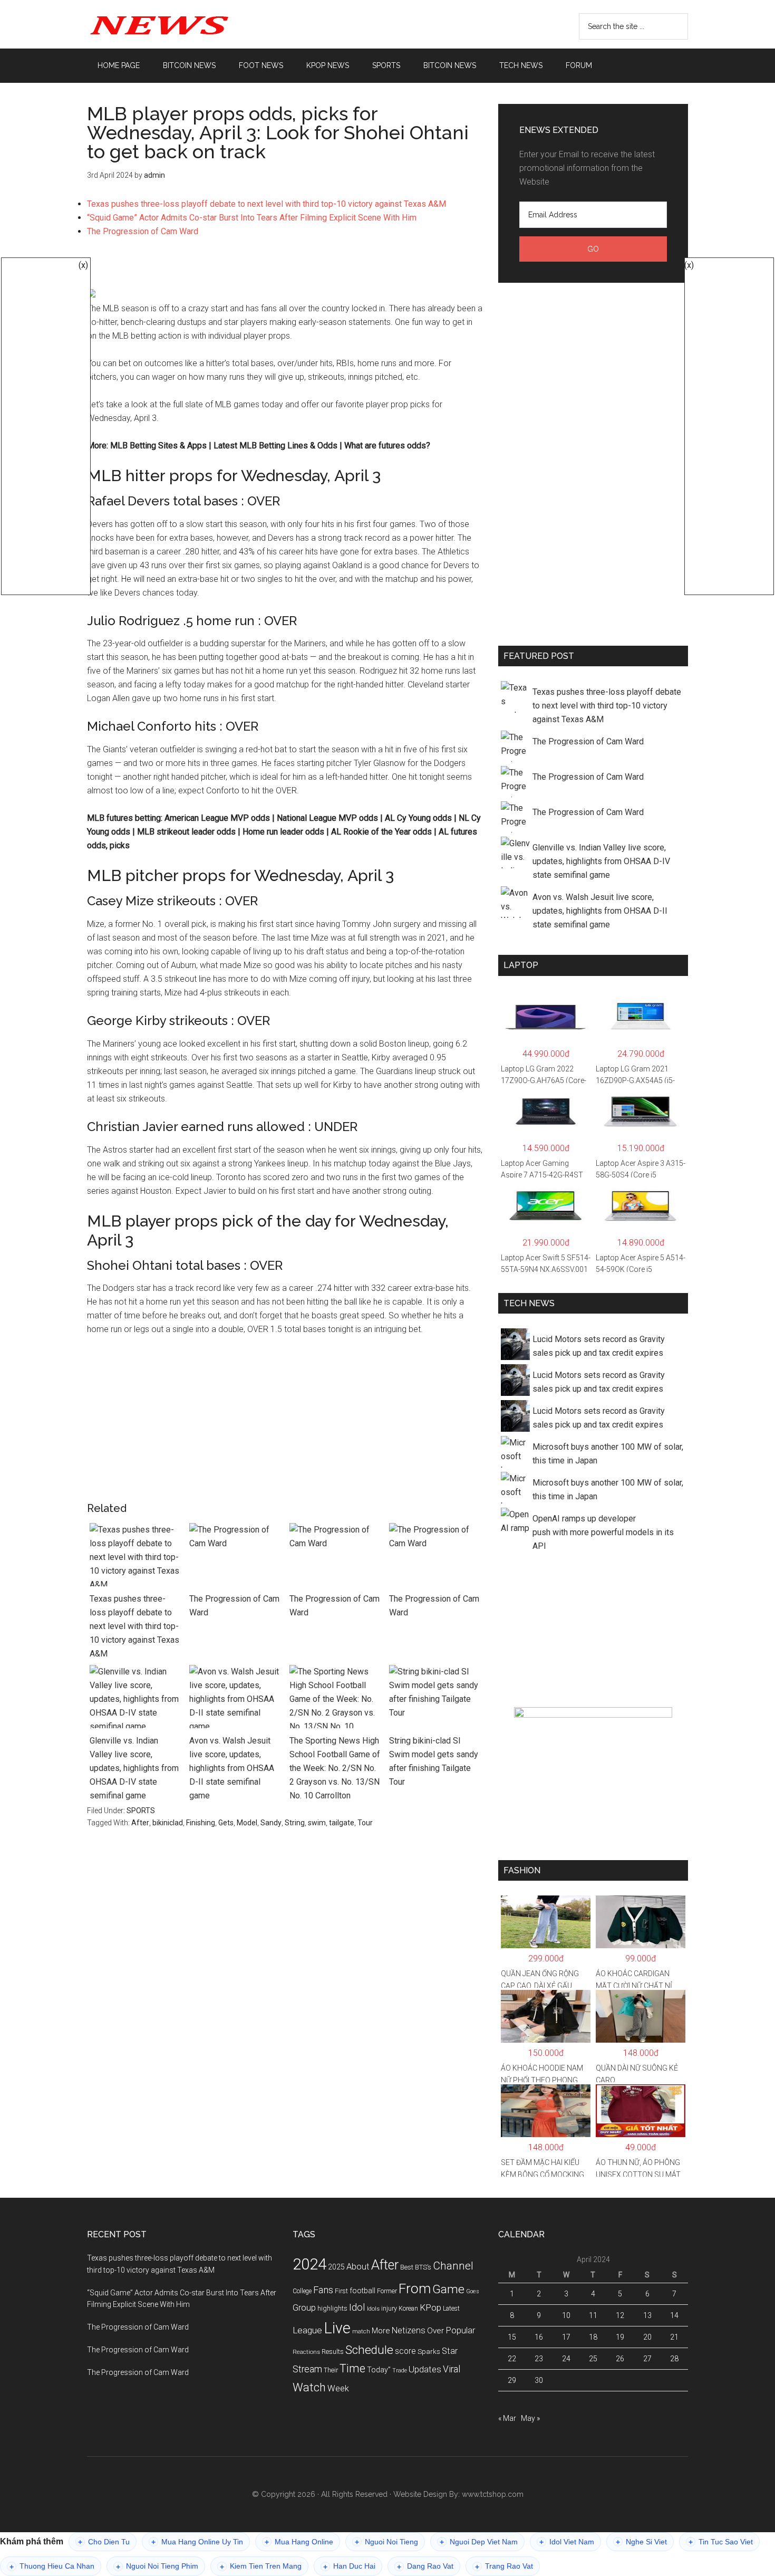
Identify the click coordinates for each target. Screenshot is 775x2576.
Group (304, 2307)
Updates (425, 2369)
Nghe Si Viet (641, 2542)
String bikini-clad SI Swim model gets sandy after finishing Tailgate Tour (434, 1761)
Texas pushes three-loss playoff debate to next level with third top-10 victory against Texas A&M (267, 204)
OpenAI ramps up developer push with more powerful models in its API (603, 1532)
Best (407, 2267)
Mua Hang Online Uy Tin (197, 2542)
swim (317, 1823)
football (362, 2291)
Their (331, 2370)
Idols (373, 2309)
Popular (460, 2330)
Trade (400, 2371)
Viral (452, 2369)
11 (593, 2315)
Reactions (306, 2352)
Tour (365, 1823)
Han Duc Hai (349, 2566)
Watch (309, 2387)
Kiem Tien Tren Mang (261, 2566)
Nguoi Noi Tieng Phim (157, 2566)
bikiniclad (168, 1823)
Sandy (271, 1823)
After (140, 1823)
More (381, 2331)
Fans (323, 2290)
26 (620, 2359)
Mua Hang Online (299, 2542)
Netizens (409, 2330)
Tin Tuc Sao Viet (721, 2542)
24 (566, 2359)
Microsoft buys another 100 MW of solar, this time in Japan (608, 1454)
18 (593, 2337)
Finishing (201, 1823)
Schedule (369, 2350)
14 (674, 2315)
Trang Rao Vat (504, 2566)
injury (389, 2309)
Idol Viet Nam (567, 2542)
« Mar (507, 2418)
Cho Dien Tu (104, 2542)
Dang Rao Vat (425, 2566)
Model (247, 1823)
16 (539, 2337)
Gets (226, 1823)
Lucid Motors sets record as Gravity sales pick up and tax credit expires (599, 1346)
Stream (307, 2369)
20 (647, 2337)
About (358, 2267)
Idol (357, 2307)
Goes (473, 2291)
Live (337, 2328)
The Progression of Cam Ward (143, 231)
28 (674, 2359)
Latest (451, 2309)
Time (352, 2368)
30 (539, 2380)
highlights (332, 2308)
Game (448, 2289)
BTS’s (423, 2267)
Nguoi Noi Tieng (386, 2542)
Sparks (429, 2351)
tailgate (342, 1823)
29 (512, 2380)
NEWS (187, 24)
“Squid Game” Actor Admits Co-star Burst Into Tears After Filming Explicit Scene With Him (252, 218)
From (415, 2288)
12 (620, 2315)
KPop (430, 2307)
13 (647, 2315)
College (302, 2291)
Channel (453, 2266)
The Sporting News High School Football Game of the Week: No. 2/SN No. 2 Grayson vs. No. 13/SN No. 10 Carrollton (335, 1768)
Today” (379, 2370)
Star (450, 2351)
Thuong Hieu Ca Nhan (52, 2566)
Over (435, 2331)
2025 (336, 2267)
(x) (83, 265)
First (341, 2291)
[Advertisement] (285, 268)
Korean (408, 2309)
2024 (309, 2264)
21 (674, 2337)
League (307, 2330)
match (361, 2331)
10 (566, 2315)
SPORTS (141, 1811)
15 (512, 2337)
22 (512, 2359)
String (295, 1823)
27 (647, 2359)
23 (539, 2359)
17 (566, 2337)
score (405, 2351)
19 (620, 2337)
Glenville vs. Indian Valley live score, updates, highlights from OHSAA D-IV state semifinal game (134, 1768)
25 (593, 2359)
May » (530, 2418)
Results (333, 2352)
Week (338, 2388)
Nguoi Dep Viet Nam (479, 2542)
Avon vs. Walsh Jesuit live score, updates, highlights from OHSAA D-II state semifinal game (232, 1768)
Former (387, 2291)
